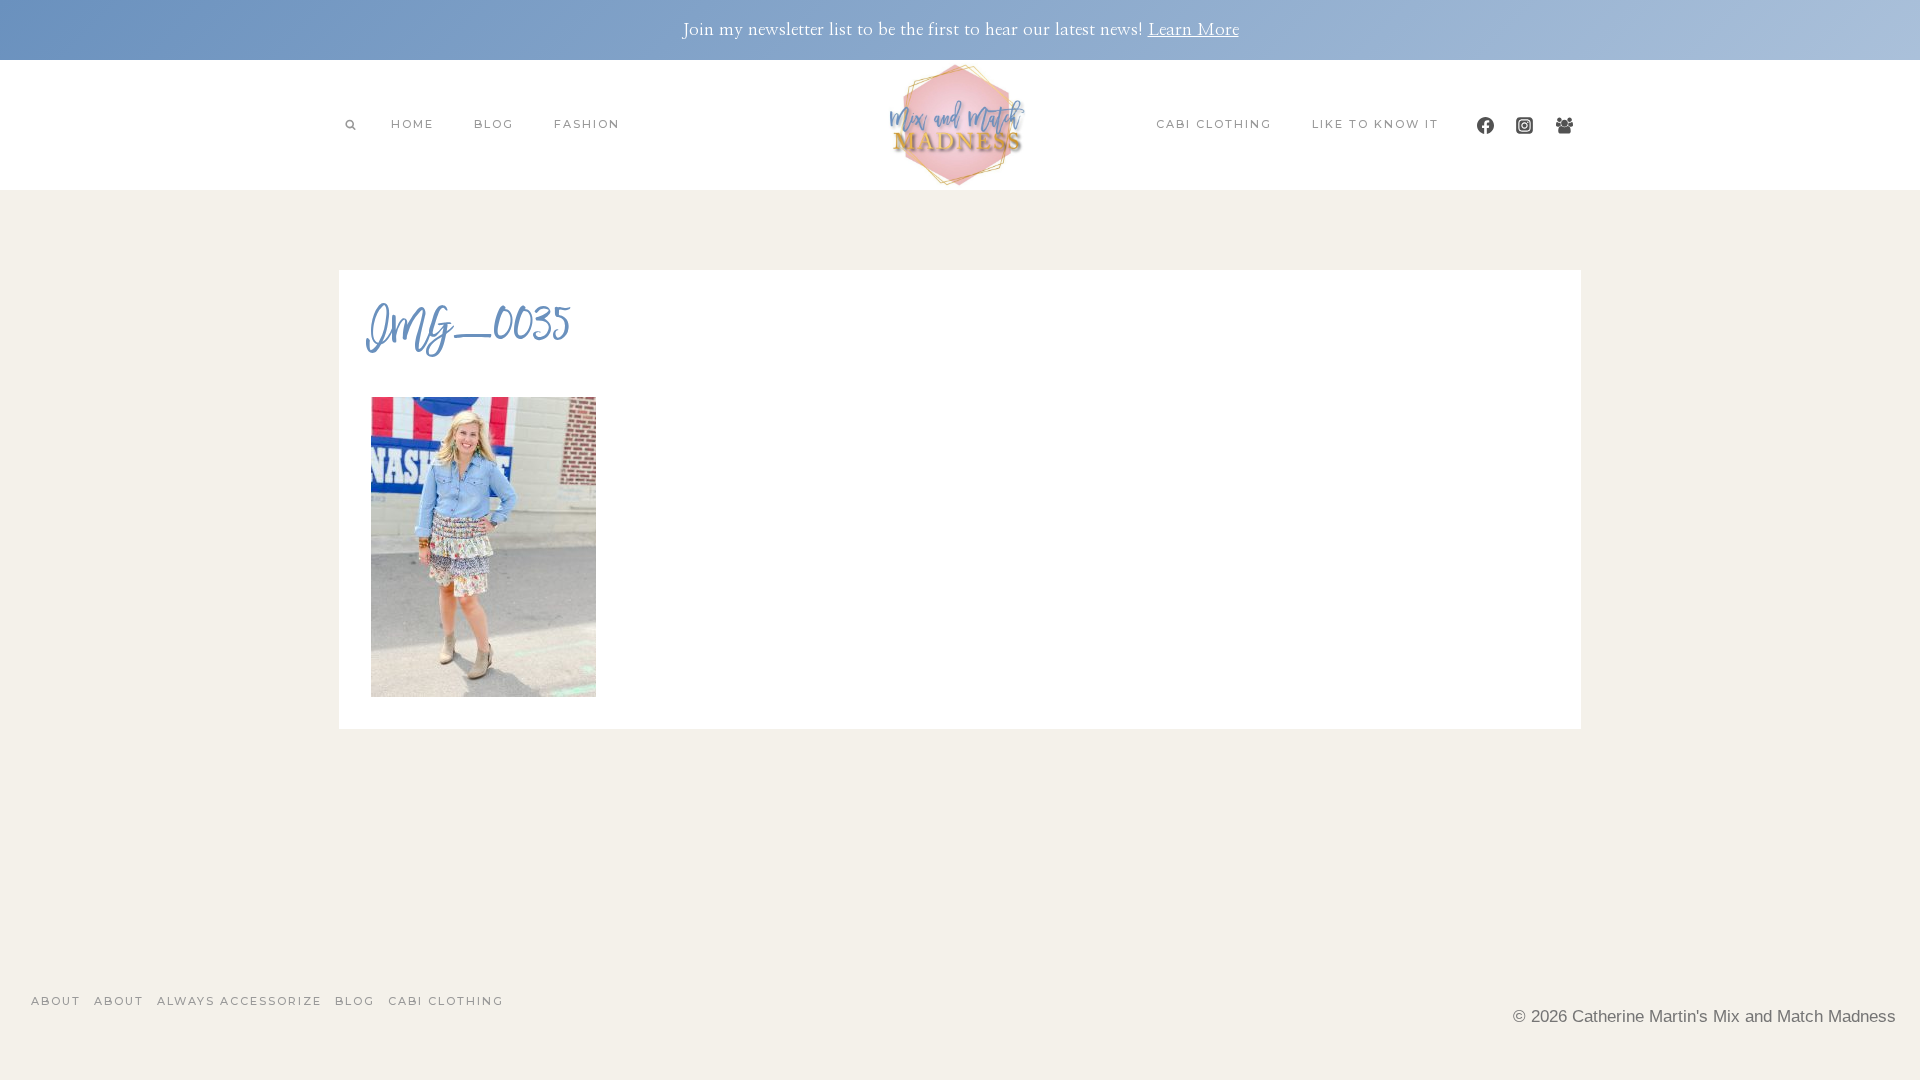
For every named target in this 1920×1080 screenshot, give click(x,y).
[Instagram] (1525, 125)
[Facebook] (1486, 125)
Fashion (587, 124)
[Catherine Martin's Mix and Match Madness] (960, 125)
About (56, 1001)
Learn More (1193, 29)
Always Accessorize (239, 1001)
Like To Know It (1375, 124)
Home (412, 124)
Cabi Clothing (1214, 124)
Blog (494, 124)
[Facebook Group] (1564, 125)
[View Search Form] (350, 125)
